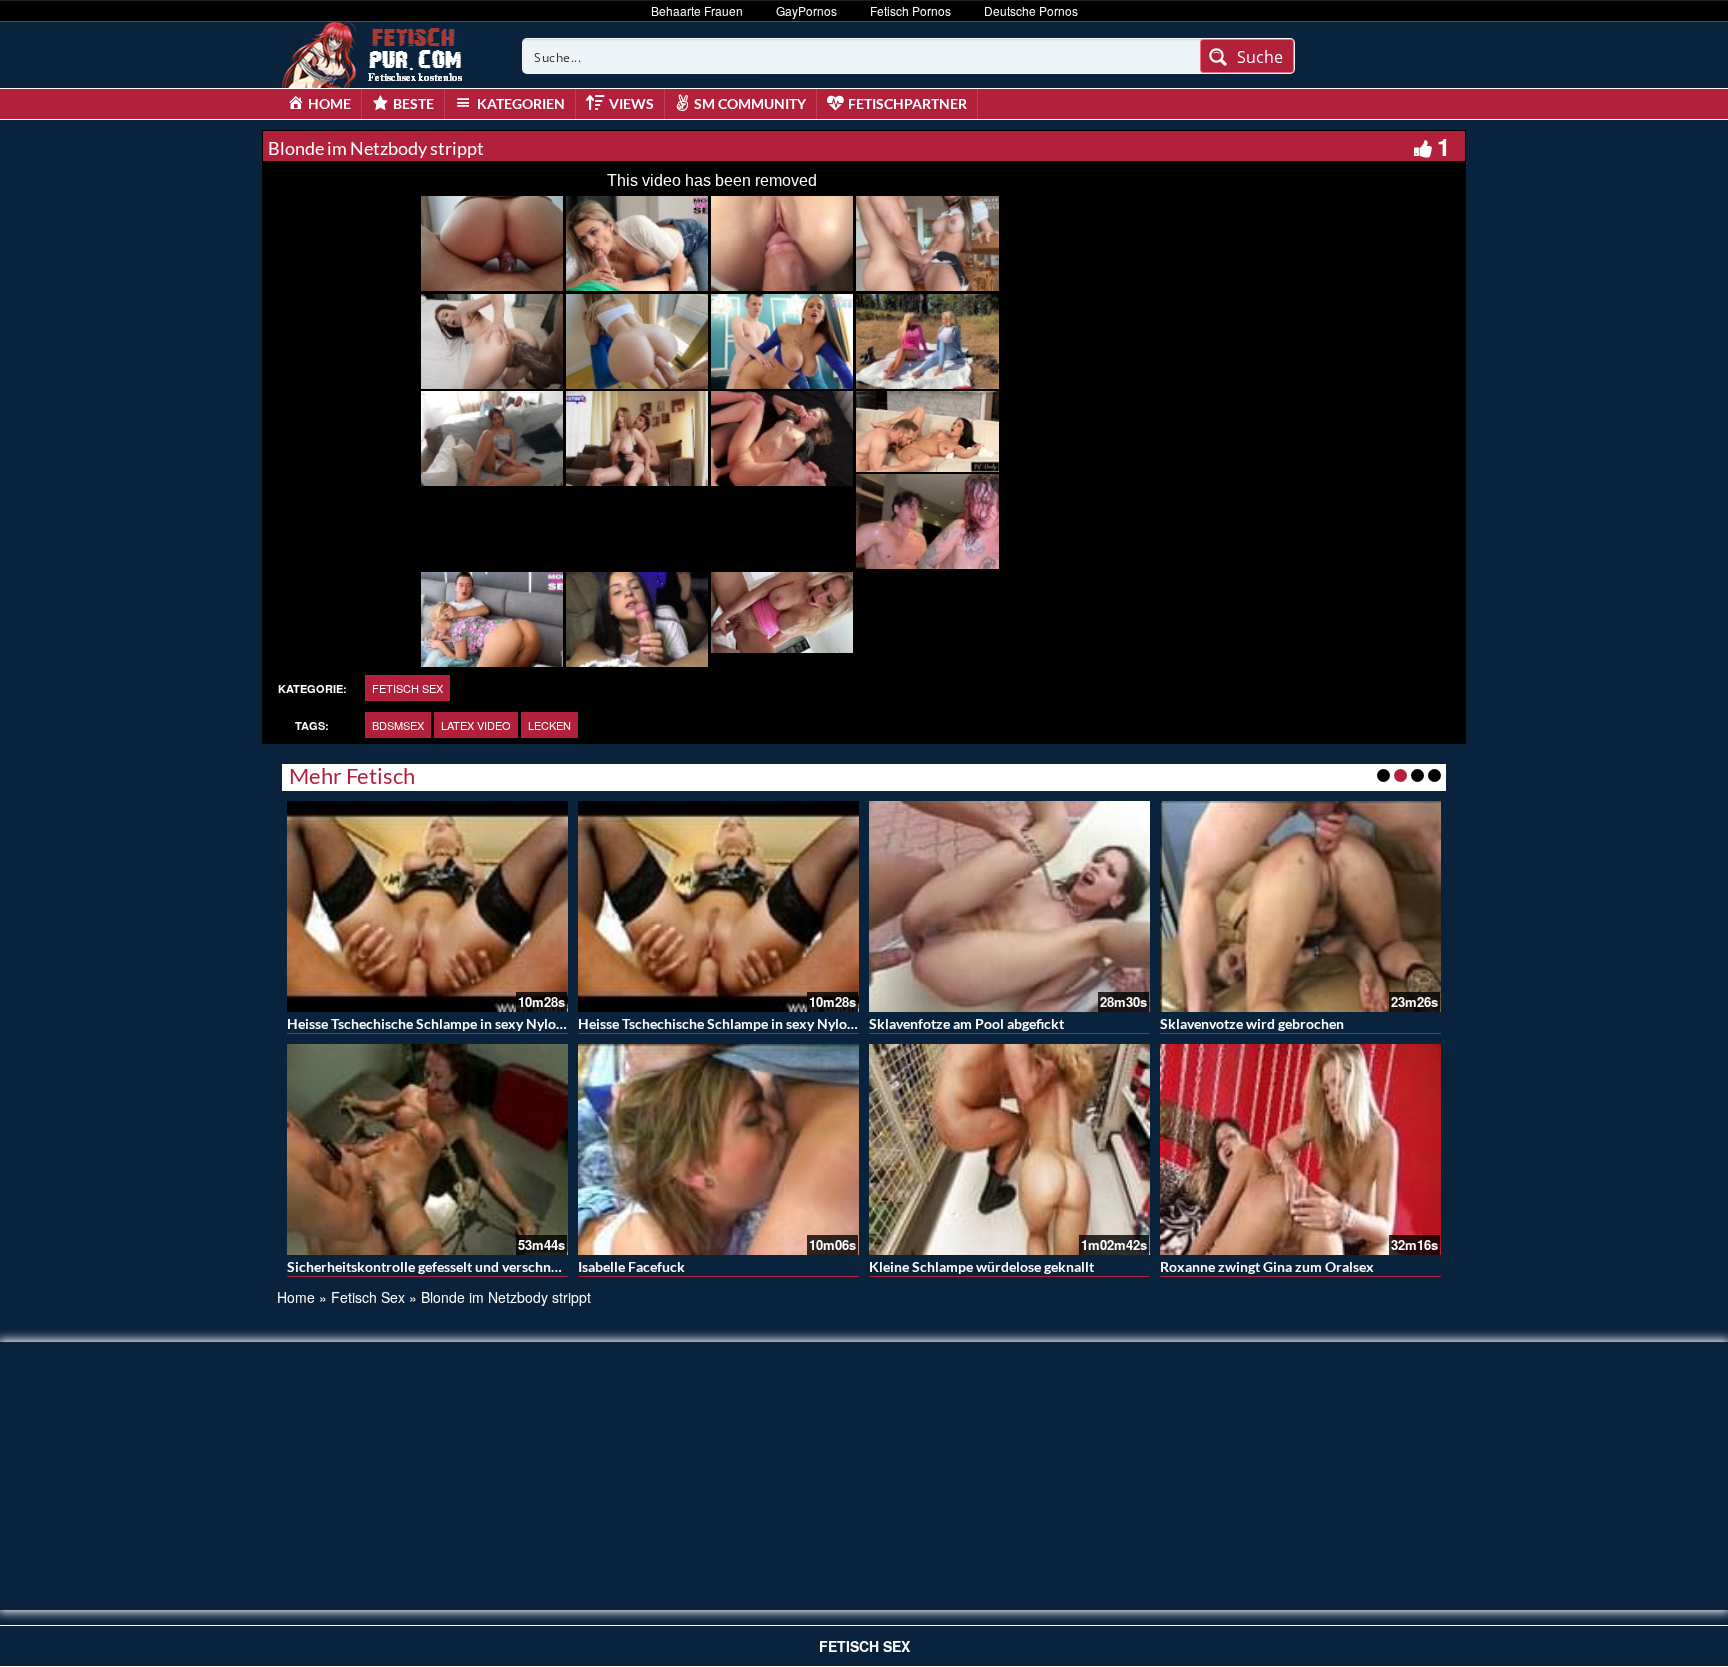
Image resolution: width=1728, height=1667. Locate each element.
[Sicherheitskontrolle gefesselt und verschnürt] (427, 1149)
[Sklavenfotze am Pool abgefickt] (1009, 906)
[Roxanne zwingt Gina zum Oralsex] (1300, 1149)
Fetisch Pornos (910, 10)
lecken (549, 725)
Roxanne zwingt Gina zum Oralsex (1267, 1266)
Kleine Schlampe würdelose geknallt (981, 1266)
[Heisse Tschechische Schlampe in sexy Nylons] (427, 906)
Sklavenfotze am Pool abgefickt (966, 1023)
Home (296, 1297)
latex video (476, 725)
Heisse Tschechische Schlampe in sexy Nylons (428, 1023)
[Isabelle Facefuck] (718, 1149)
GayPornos (806, 10)
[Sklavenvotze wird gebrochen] (1300, 906)
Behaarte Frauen (697, 10)
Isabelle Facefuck (631, 1266)
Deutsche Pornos (1031, 10)
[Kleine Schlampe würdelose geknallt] (1009, 1149)
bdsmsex (398, 725)
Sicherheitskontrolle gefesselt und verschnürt (428, 1266)
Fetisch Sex (407, 688)
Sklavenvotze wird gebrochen (1252, 1023)
